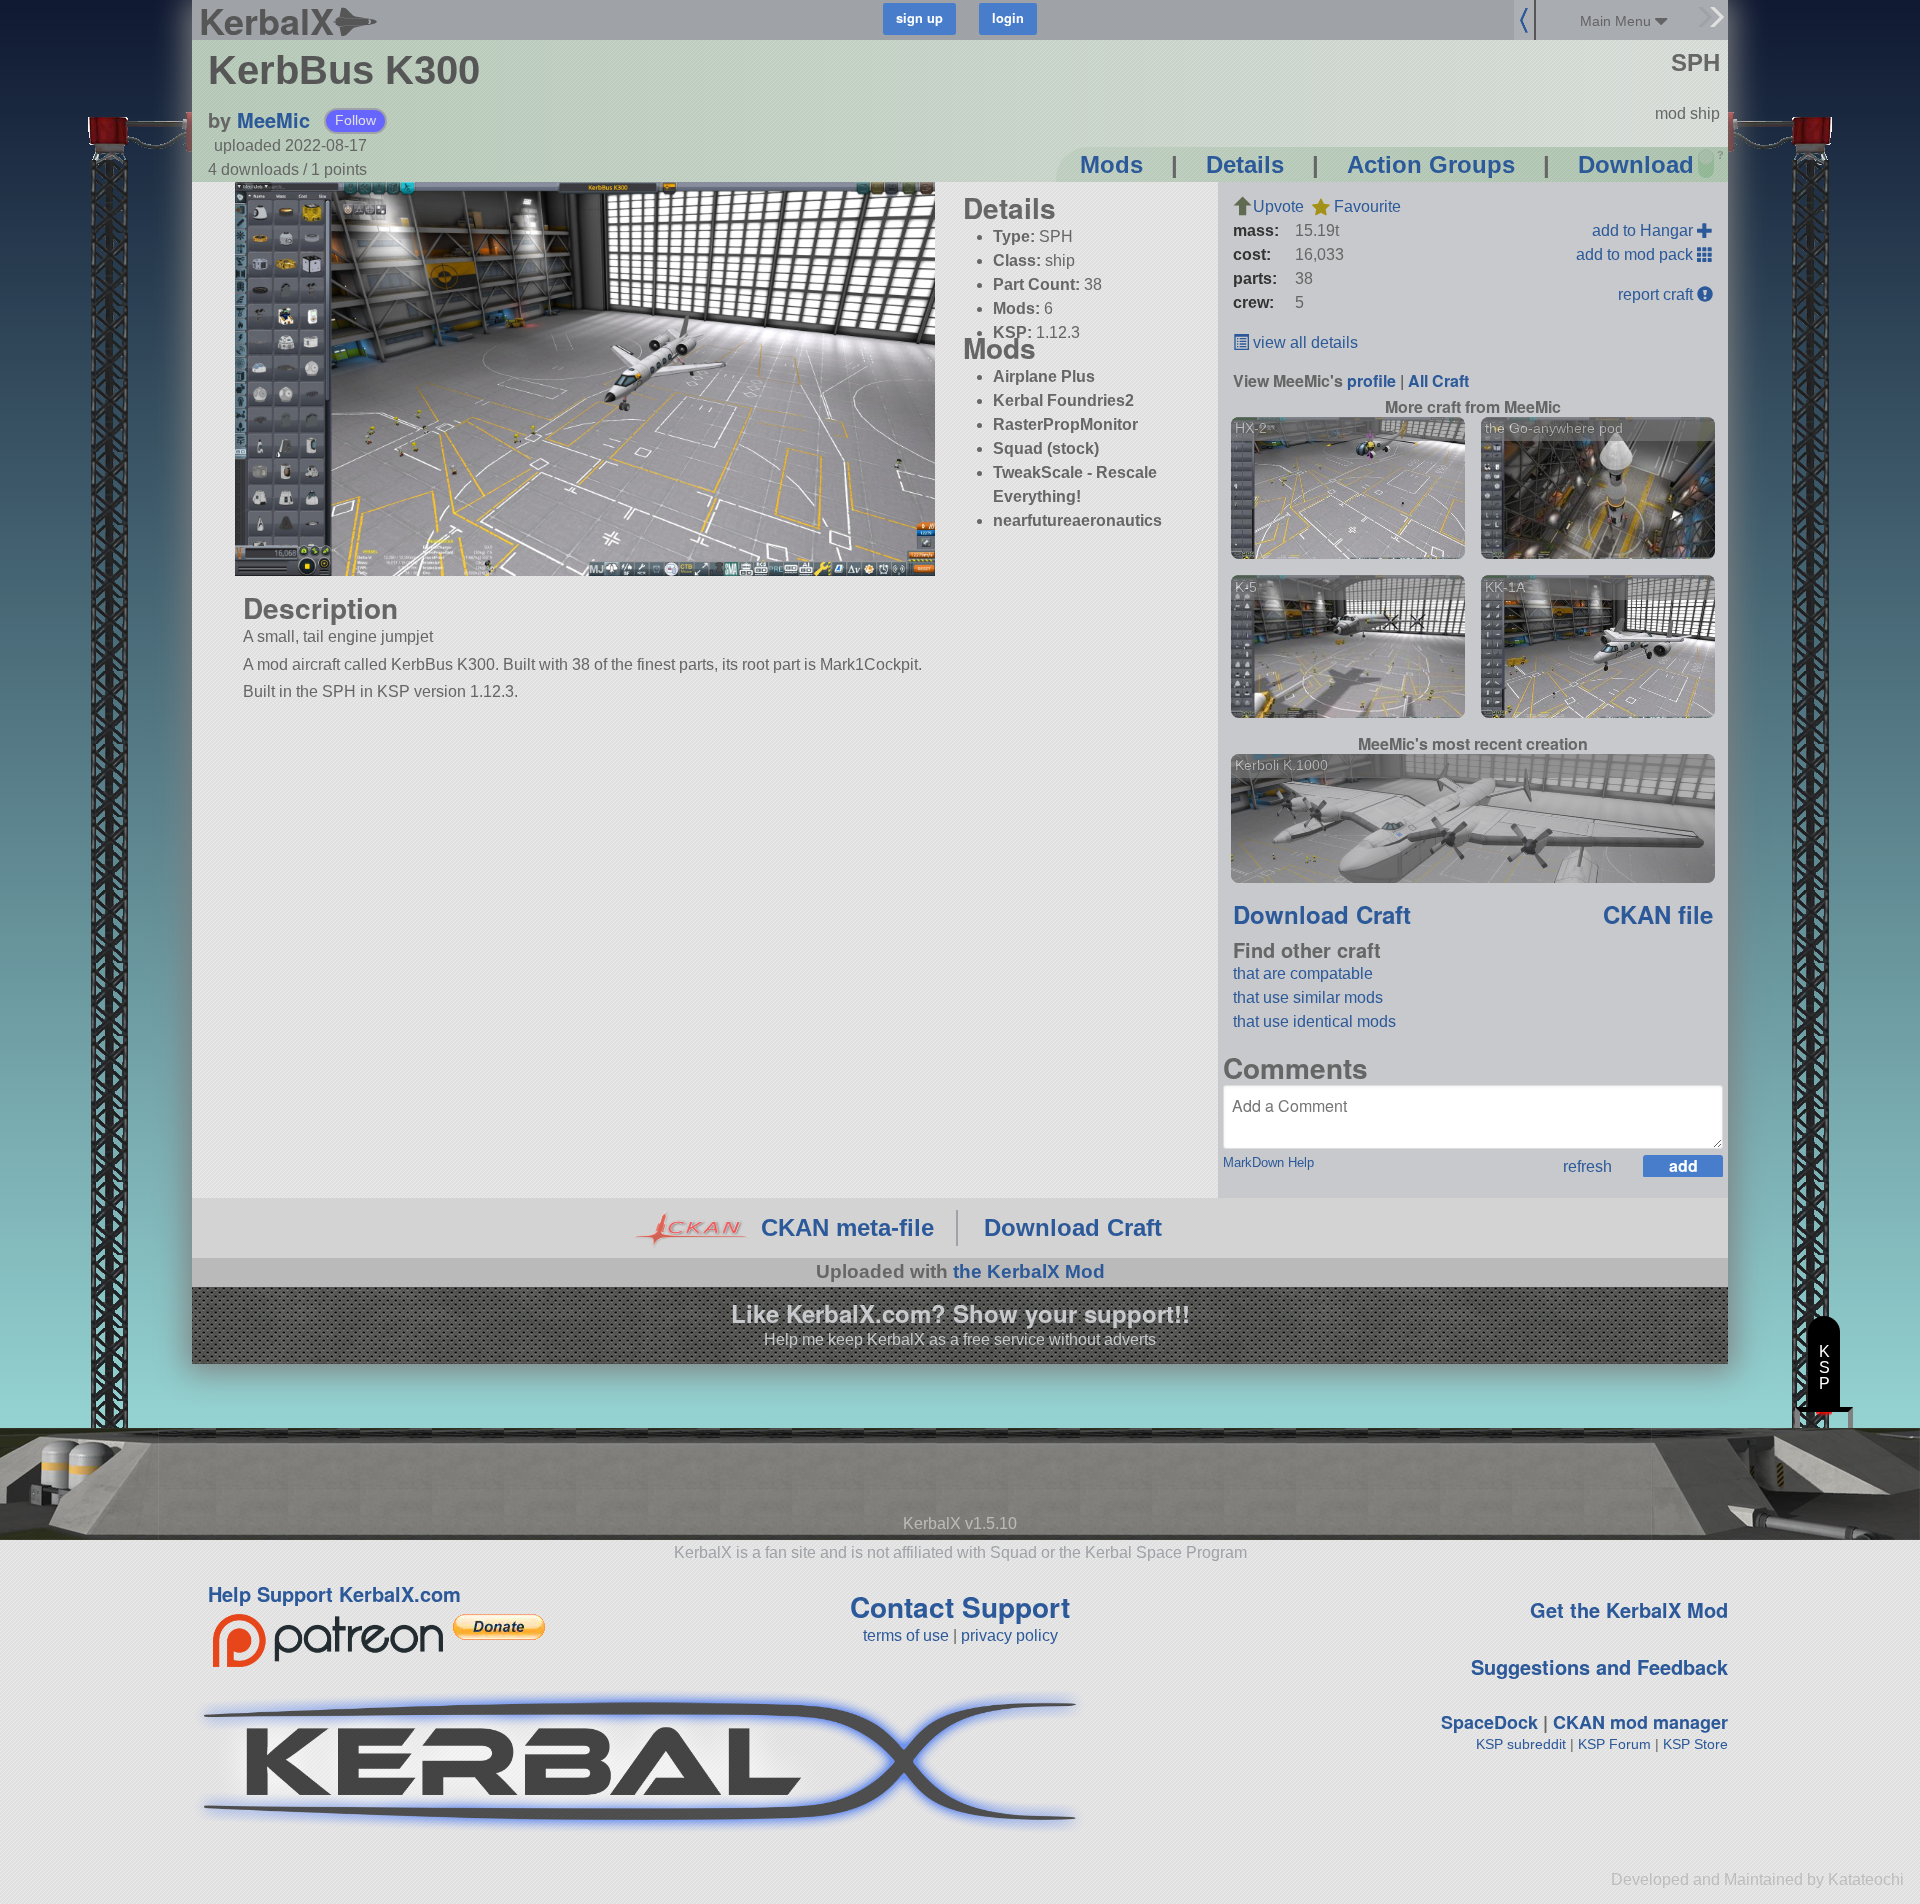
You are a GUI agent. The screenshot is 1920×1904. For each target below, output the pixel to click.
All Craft (1438, 380)
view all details (1303, 342)
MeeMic (273, 119)
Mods (1111, 164)
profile (1371, 380)
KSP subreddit (1521, 1744)
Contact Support (960, 1606)
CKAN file (1658, 914)
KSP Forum (1614, 1744)
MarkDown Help (1268, 1162)
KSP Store (1695, 1744)
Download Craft (1322, 914)
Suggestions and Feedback (1599, 1666)
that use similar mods (1308, 997)
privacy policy (1009, 1635)
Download (1636, 164)
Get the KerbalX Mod (1629, 1609)
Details (1245, 164)
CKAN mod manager (1640, 1722)
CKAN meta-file (847, 1227)
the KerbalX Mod (1029, 1271)
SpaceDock (1489, 1722)
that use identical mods (1314, 1021)
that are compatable (1303, 973)
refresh (1587, 1166)
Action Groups (1431, 164)
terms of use (906, 1635)
